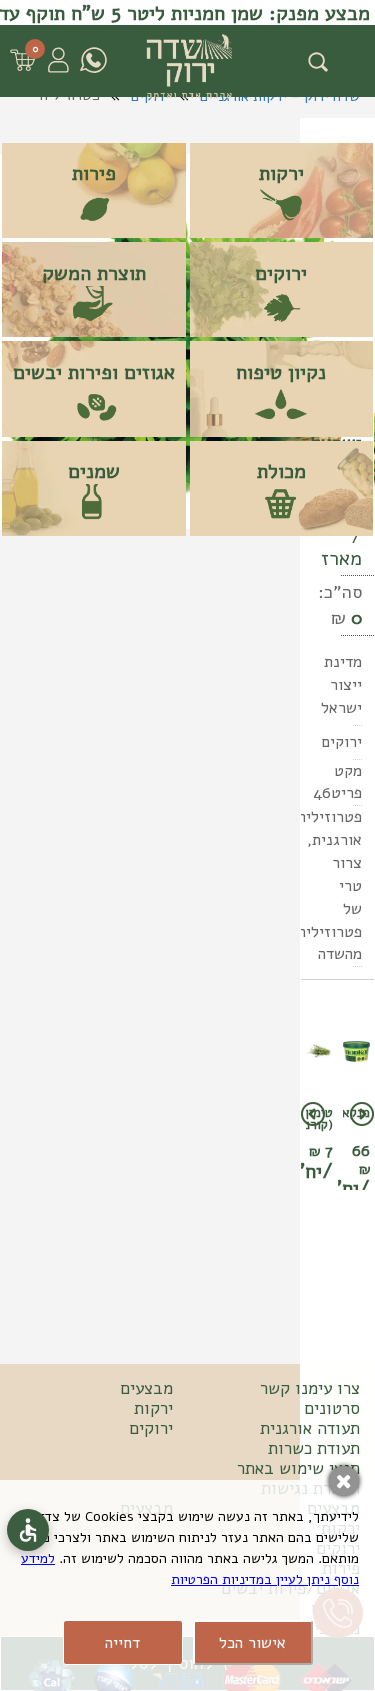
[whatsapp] (93, 60)
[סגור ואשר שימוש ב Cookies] (344, 1481)
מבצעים (146, 1389)
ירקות (153, 1409)
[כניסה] (57, 60)
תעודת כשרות (314, 1449)
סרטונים (332, 1409)
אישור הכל (252, 1643)
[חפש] (318, 62)
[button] (357, 864)
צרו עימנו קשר (310, 1389)
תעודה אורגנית (310, 1429)
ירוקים (151, 1429)
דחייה (122, 1643)
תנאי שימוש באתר (298, 1469)
